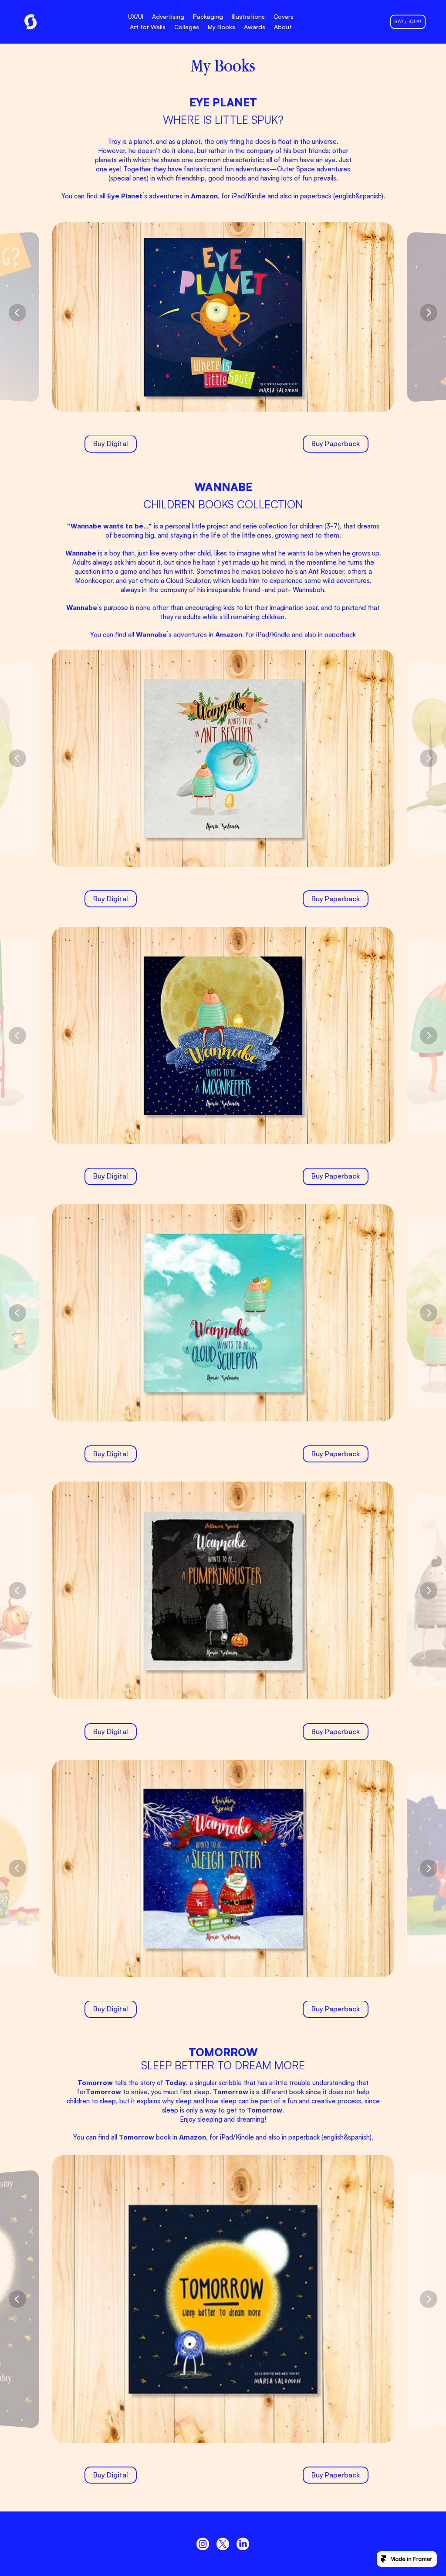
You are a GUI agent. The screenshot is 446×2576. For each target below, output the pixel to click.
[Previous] (17, 313)
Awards (255, 27)
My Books (221, 27)
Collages (187, 27)
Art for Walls (148, 27)
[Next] (429, 313)
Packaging (208, 16)
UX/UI (136, 16)
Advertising (168, 16)
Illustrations (248, 16)
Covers (284, 16)
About (283, 27)
